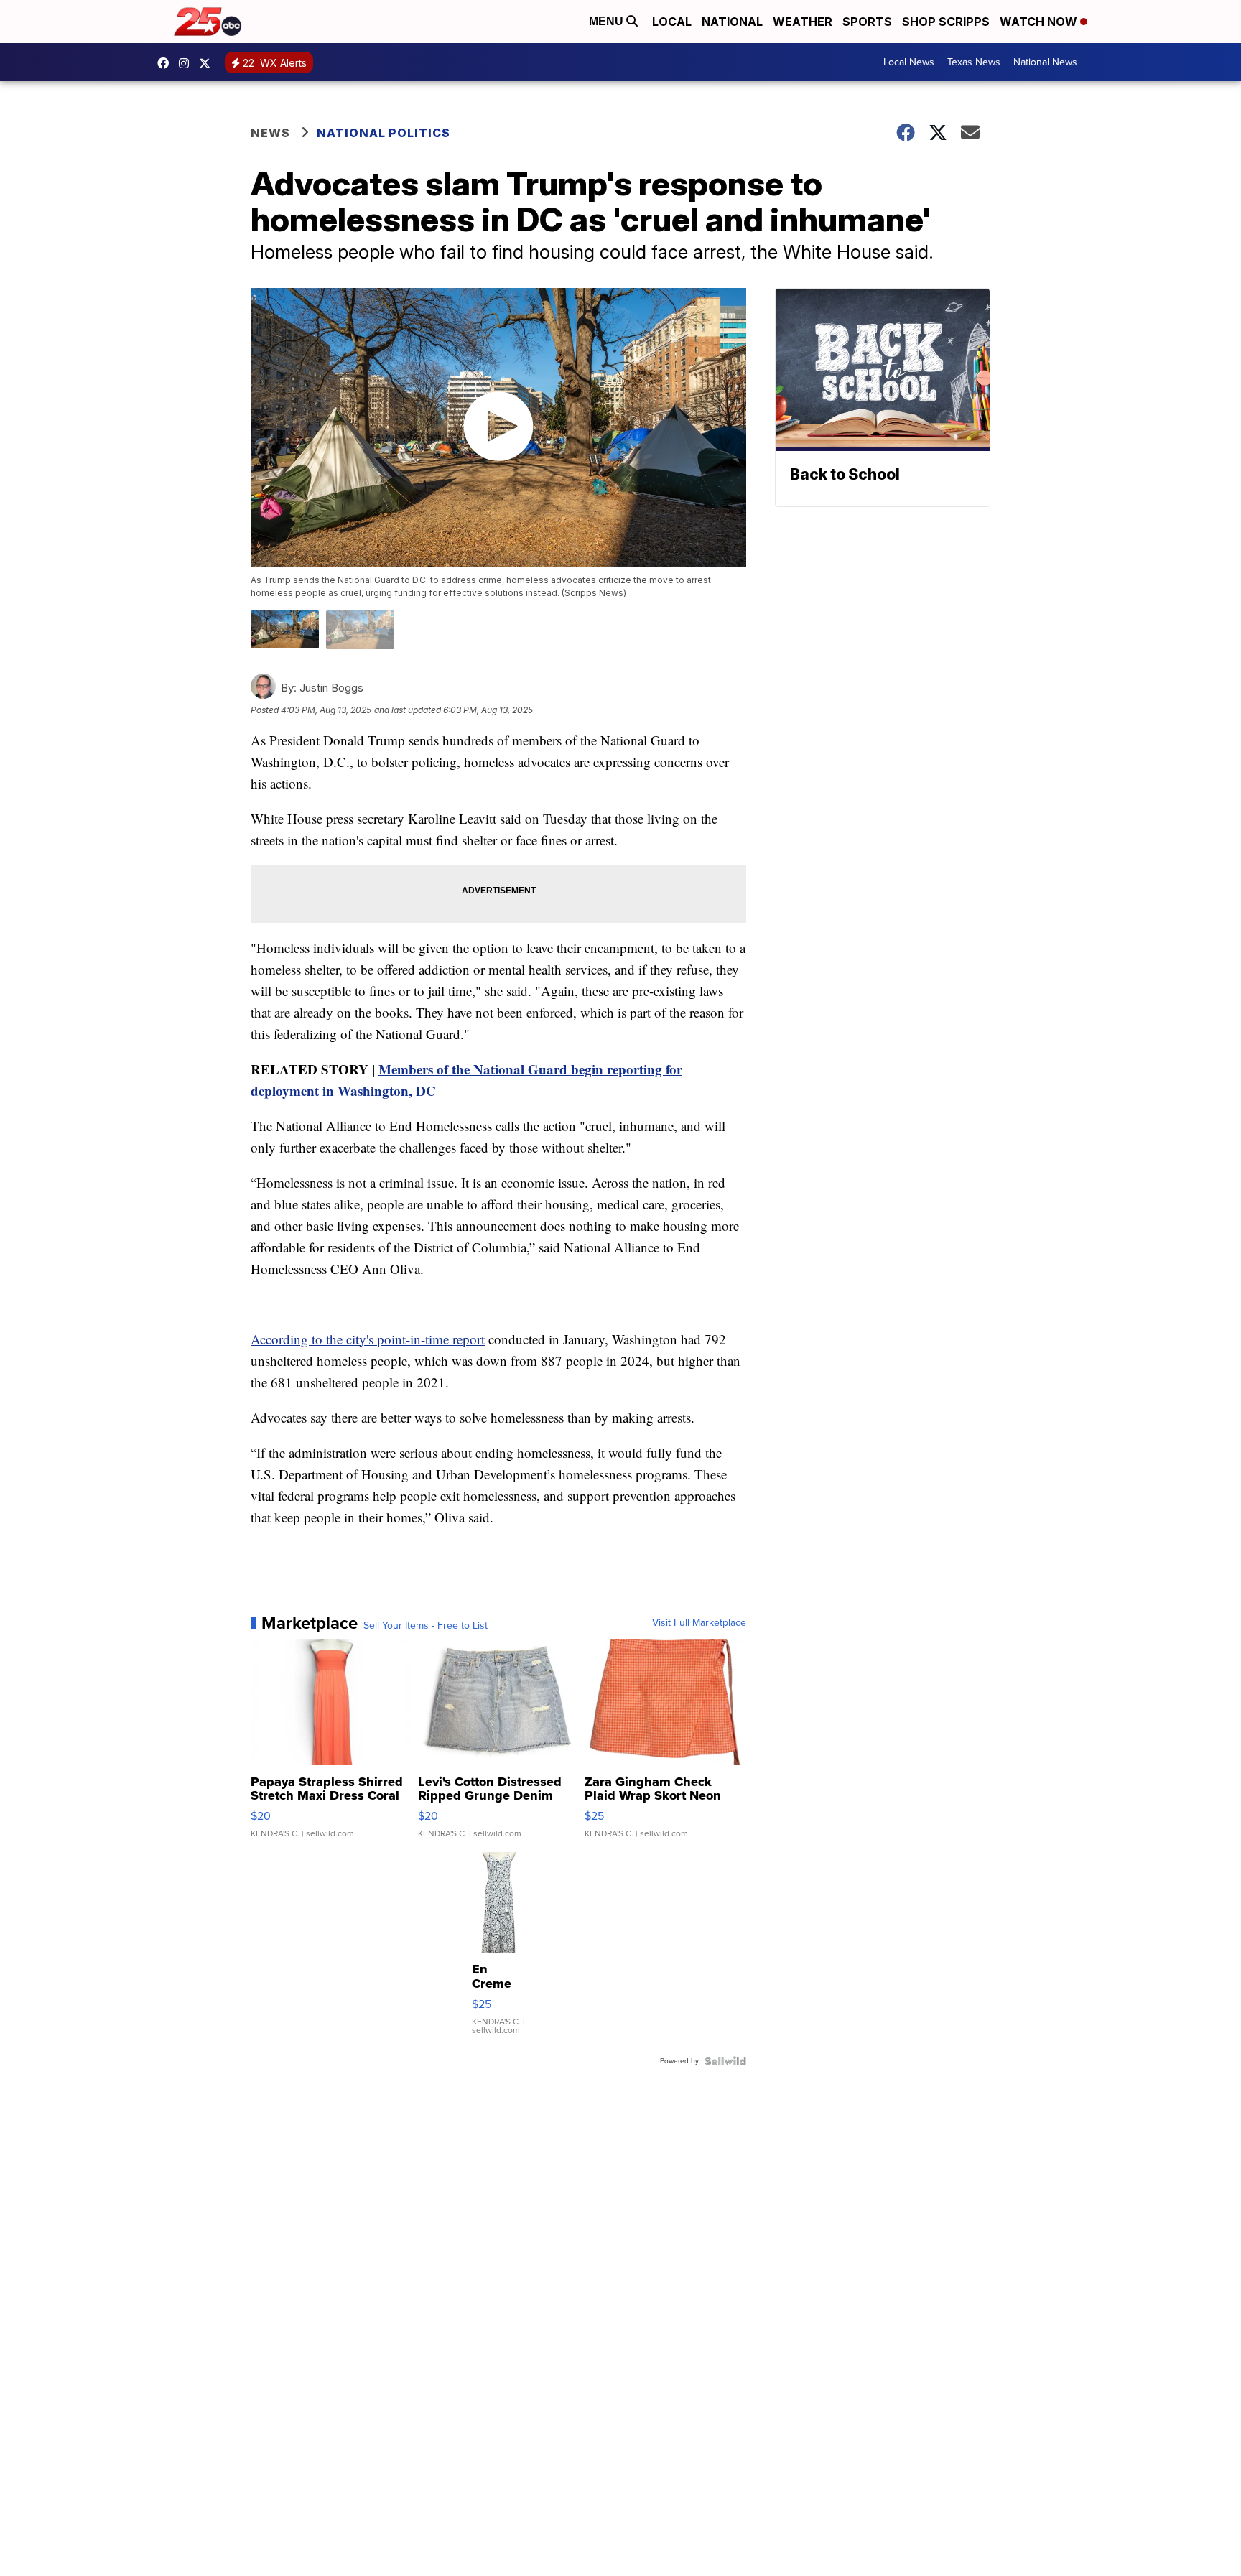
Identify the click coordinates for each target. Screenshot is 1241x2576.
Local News (909, 62)
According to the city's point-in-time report (368, 1339)
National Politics (384, 133)
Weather (803, 22)
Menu (608, 21)
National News (1045, 62)
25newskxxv (187, 63)
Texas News (974, 62)
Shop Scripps (946, 22)
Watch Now (1040, 22)
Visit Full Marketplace (699, 1623)
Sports (867, 22)
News (270, 133)
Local (672, 22)
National (732, 22)
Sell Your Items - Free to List (426, 1626)
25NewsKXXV (167, 63)
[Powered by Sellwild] (725, 2061)
